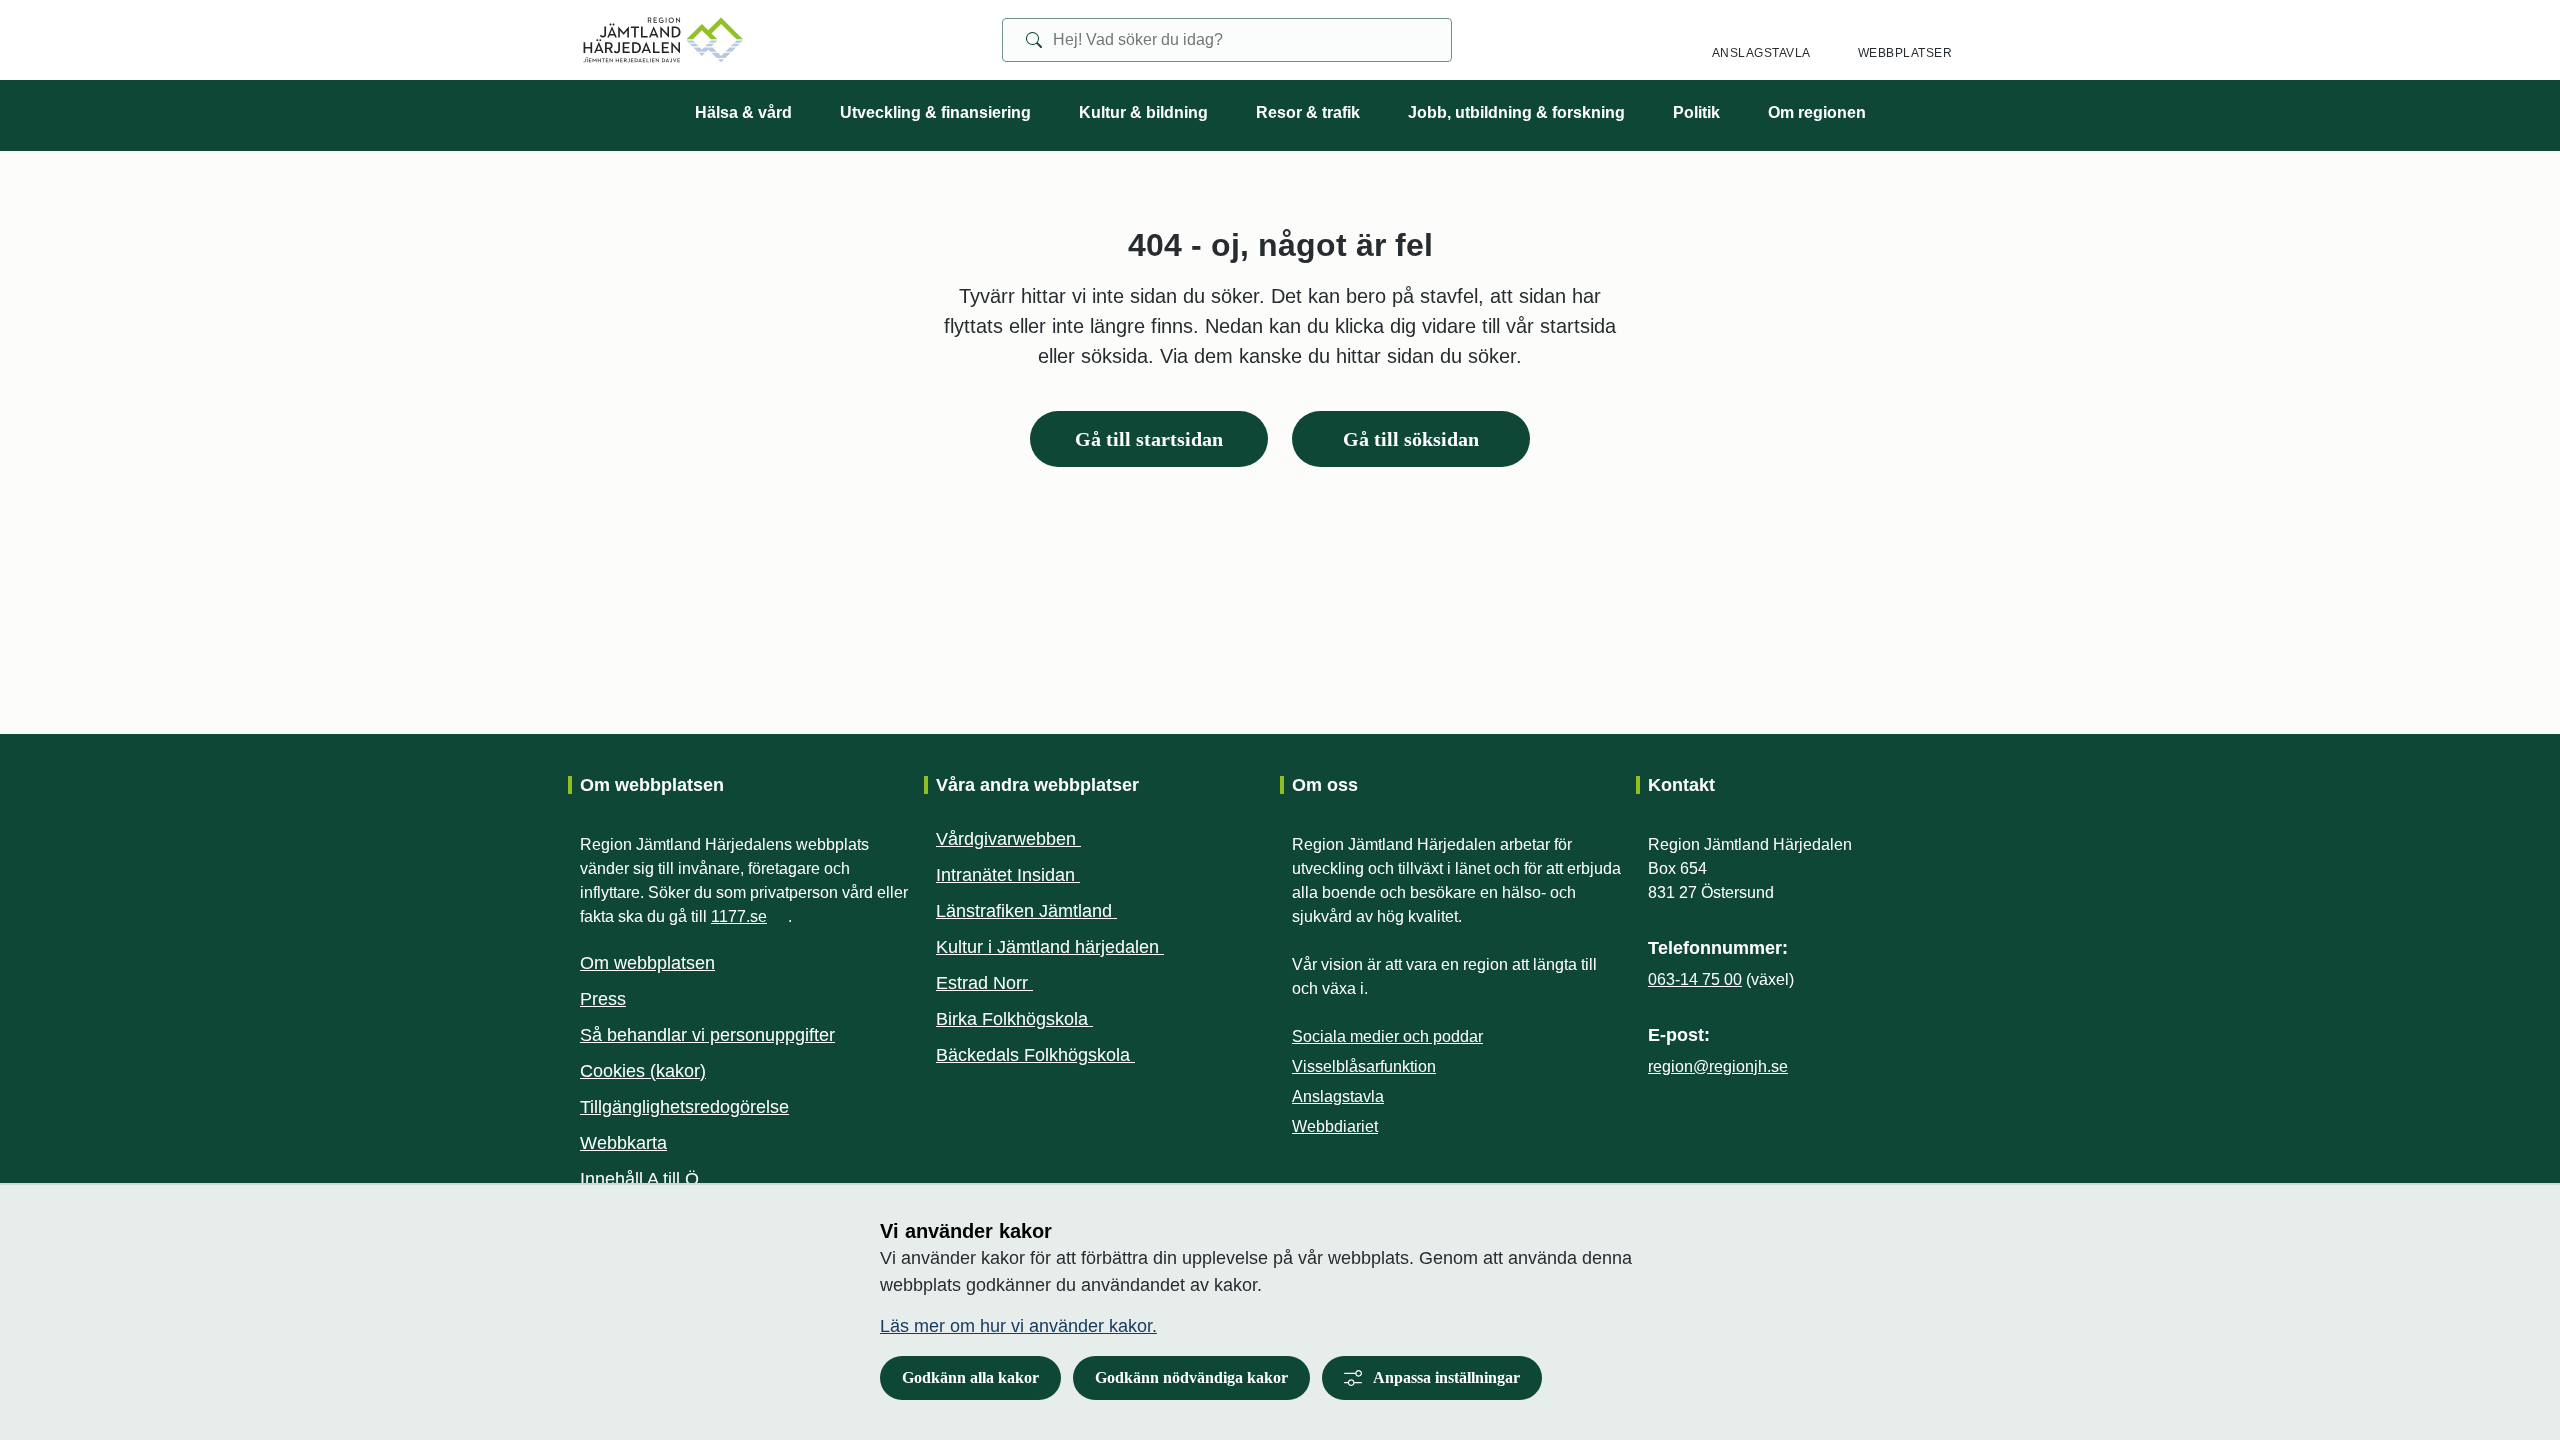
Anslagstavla (1338, 1096)
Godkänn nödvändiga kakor (1191, 1377)
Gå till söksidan (1411, 439)
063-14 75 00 (1695, 979)
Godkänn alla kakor (970, 1377)
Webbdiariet (1345, 1126)
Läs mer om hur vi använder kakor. (1018, 1326)
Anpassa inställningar (1446, 1377)
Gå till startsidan (1149, 439)
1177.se (749, 916)
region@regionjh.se (1718, 1066)
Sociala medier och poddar (1387, 1036)
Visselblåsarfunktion (1364, 1066)
